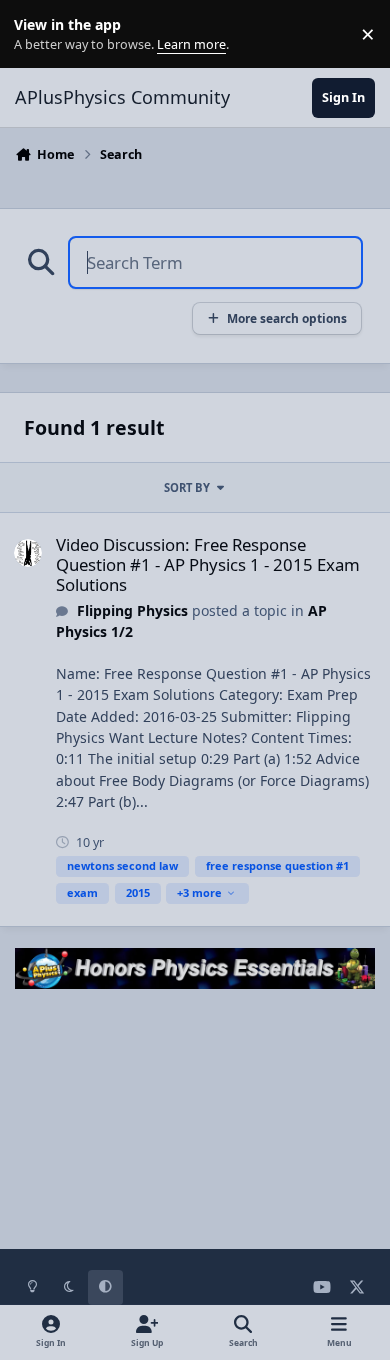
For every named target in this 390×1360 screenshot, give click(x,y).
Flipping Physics (132, 610)
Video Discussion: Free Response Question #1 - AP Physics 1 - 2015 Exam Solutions (208, 564)
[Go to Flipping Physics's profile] (28, 553)
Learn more (38, 34)
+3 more (199, 892)
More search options (287, 318)
